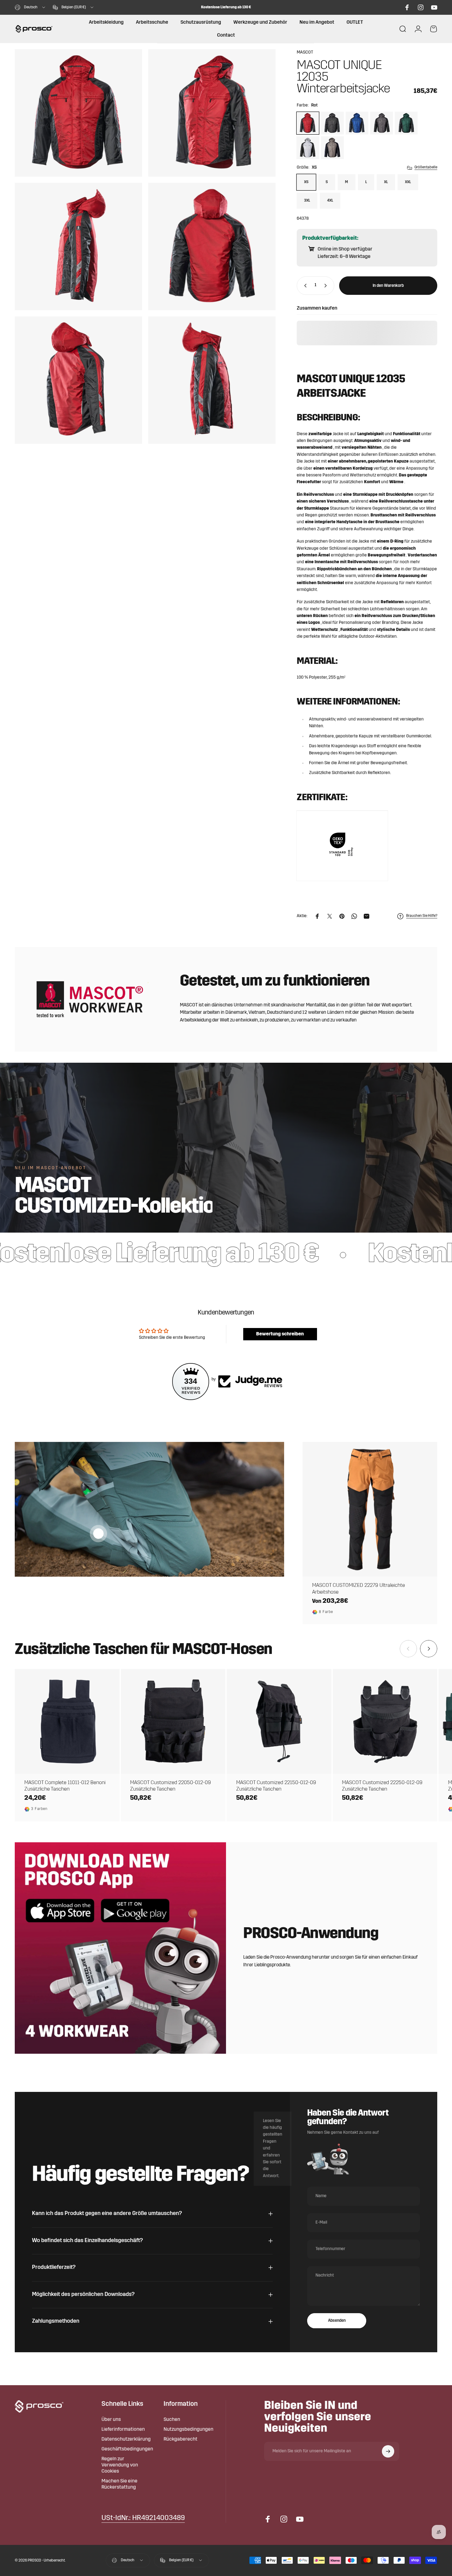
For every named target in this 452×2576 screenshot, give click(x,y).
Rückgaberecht (180, 2439)
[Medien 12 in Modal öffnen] (212, 380)
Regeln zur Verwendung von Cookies (120, 2465)
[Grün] (406, 123)
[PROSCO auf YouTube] (434, 7)
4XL (330, 201)
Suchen (172, 2420)
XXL (408, 182)
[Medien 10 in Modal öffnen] (212, 247)
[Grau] (382, 123)
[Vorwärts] (429, 1649)
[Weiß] (308, 148)
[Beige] (332, 148)
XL (386, 182)
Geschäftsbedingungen (127, 2449)
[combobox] (30, 7)
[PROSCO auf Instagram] (421, 7)
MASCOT (305, 52)
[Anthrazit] (332, 123)
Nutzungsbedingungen (188, 2430)
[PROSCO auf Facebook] (407, 7)
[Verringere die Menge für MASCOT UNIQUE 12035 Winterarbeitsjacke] (304, 286)
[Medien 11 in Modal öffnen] (78, 380)
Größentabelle (426, 167)
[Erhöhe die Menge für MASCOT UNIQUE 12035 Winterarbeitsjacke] (327, 286)
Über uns (111, 2420)
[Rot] (308, 123)
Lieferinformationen (123, 2430)
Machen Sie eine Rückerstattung (119, 2484)
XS (306, 182)
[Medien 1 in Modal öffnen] (78, 113)
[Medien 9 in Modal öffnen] (78, 247)
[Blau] (357, 123)
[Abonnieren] (388, 2451)
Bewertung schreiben (280, 1334)
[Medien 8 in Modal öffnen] (212, 113)
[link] (143, 2518)
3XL (307, 201)
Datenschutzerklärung (126, 2439)
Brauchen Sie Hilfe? (422, 916)
